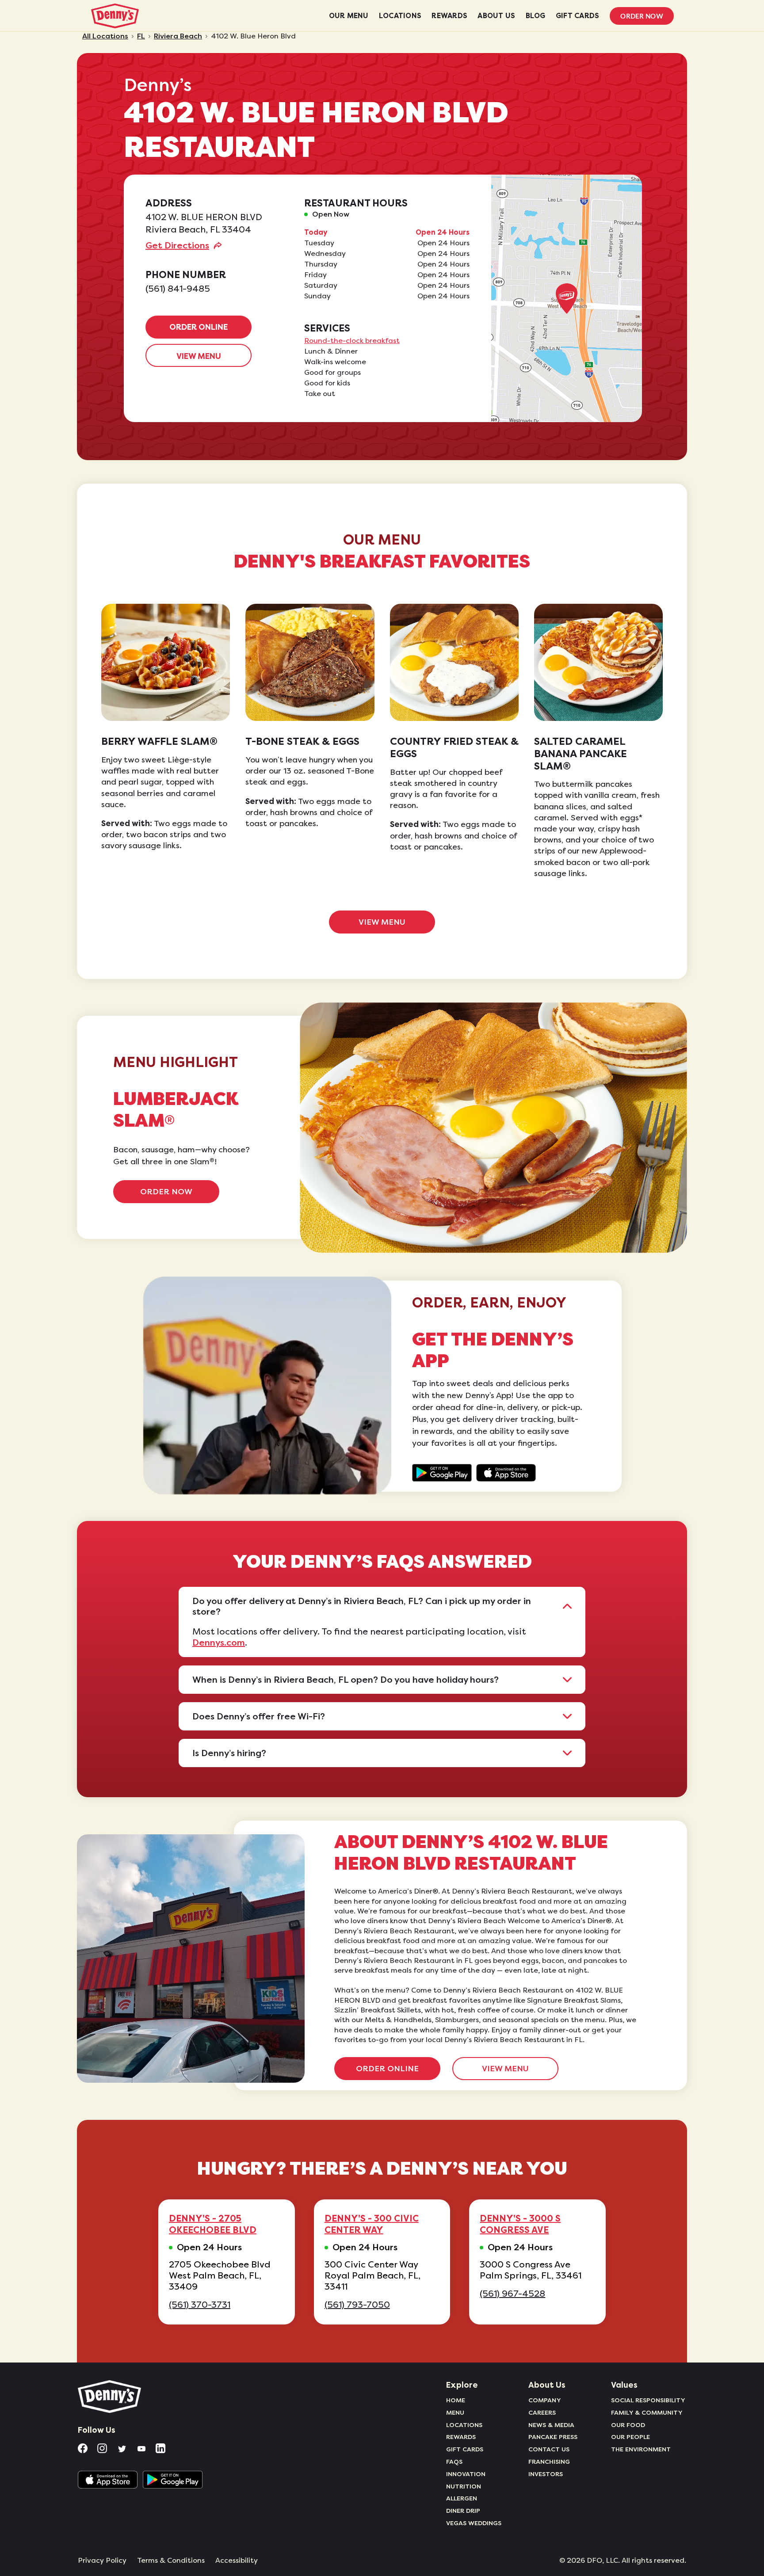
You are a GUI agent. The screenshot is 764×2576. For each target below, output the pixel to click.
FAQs (454, 2462)
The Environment (641, 2449)
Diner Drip (463, 2511)
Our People (630, 2437)
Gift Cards (465, 2449)
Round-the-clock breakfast (352, 341)
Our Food (628, 2425)
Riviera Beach (178, 36)
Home (456, 2400)
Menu (455, 2412)
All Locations (105, 36)
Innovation (466, 2474)
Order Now (642, 16)
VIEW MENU (199, 356)
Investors (546, 2474)
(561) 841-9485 (178, 289)
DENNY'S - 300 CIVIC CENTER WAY (372, 2224)
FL (141, 36)
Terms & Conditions (171, 2561)
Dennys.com (219, 1642)
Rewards (461, 2437)
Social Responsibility (648, 2400)
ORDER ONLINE (199, 327)
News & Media (551, 2425)
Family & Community (647, 2412)
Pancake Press (553, 2437)
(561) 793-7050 (357, 2305)
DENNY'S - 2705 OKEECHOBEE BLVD (213, 2224)
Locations (464, 2425)
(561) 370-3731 (200, 2305)
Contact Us (549, 2449)
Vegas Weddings (474, 2523)
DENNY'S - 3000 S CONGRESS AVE (520, 2224)
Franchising (549, 2462)
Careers (542, 2412)
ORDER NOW (166, 1192)
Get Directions (177, 245)
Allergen (462, 2498)
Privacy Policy (102, 2561)
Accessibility (237, 2561)
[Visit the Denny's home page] (110, 2397)
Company (545, 2400)
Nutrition (464, 2486)
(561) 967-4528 (512, 2294)
